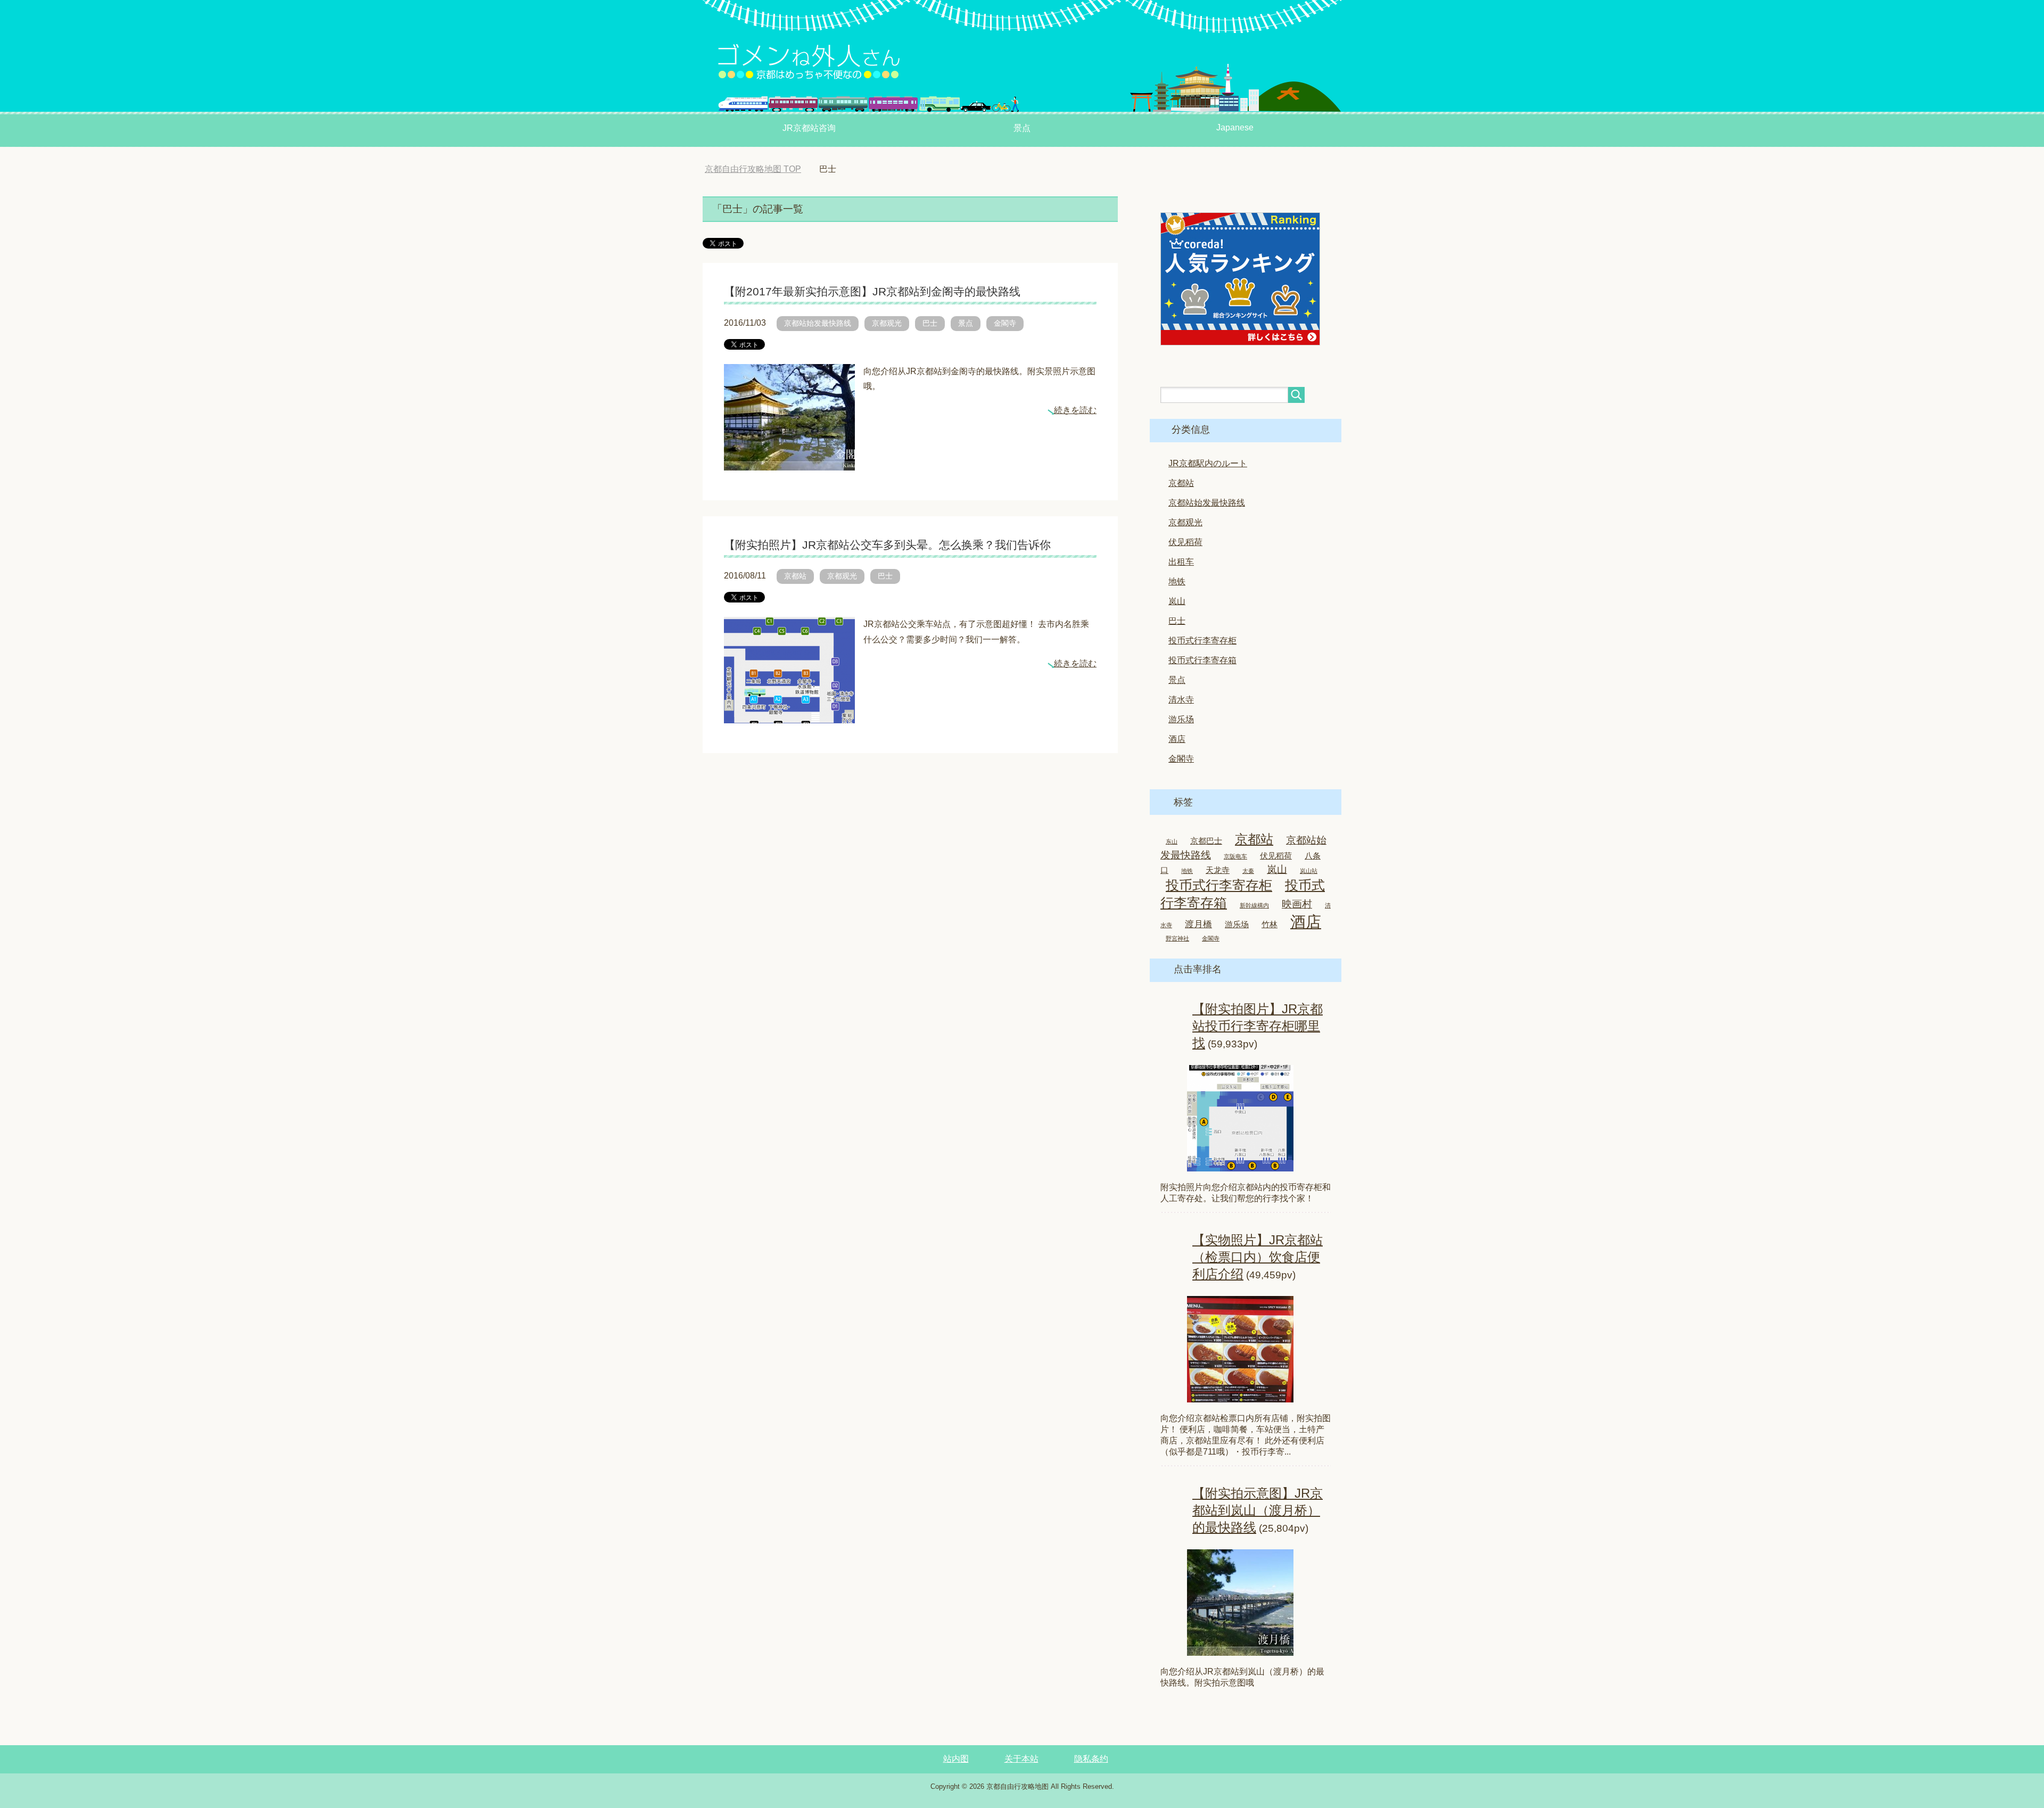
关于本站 (1021, 1759)
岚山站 (1309, 871)
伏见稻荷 (1185, 542)
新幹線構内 (1254, 905)
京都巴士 (1206, 841)
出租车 (1181, 562)
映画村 (1297, 904)
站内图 (956, 1759)
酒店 (1177, 739)
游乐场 (1181, 719)
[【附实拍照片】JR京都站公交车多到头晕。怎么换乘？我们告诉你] (789, 715)
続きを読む (1075, 410)
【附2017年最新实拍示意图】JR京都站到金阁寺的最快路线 (872, 291)
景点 (1022, 128)
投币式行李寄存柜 (1202, 641)
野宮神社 (1177, 938)
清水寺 (1181, 700)
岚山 (1177, 601)
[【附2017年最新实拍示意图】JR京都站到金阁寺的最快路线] (789, 462)
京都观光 (887, 323)
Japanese (1235, 127)
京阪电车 (1235, 856)
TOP (761, 169)
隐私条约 (1091, 1759)
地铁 (1177, 581)
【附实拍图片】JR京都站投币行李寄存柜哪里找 (1258, 1026)
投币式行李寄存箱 (1202, 660)
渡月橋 (1198, 924)
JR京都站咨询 (809, 128)
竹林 (1270, 924)
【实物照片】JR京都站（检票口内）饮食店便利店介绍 (1258, 1257)
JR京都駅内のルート (1208, 463)
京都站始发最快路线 (818, 323)
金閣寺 (1005, 323)
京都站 (795, 576)
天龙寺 (1218, 870)
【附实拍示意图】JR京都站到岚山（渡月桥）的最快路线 (1258, 1510)
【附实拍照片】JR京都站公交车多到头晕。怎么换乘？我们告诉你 (887, 545)
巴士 (930, 323)
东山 (1172, 841)
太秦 (1248, 871)
